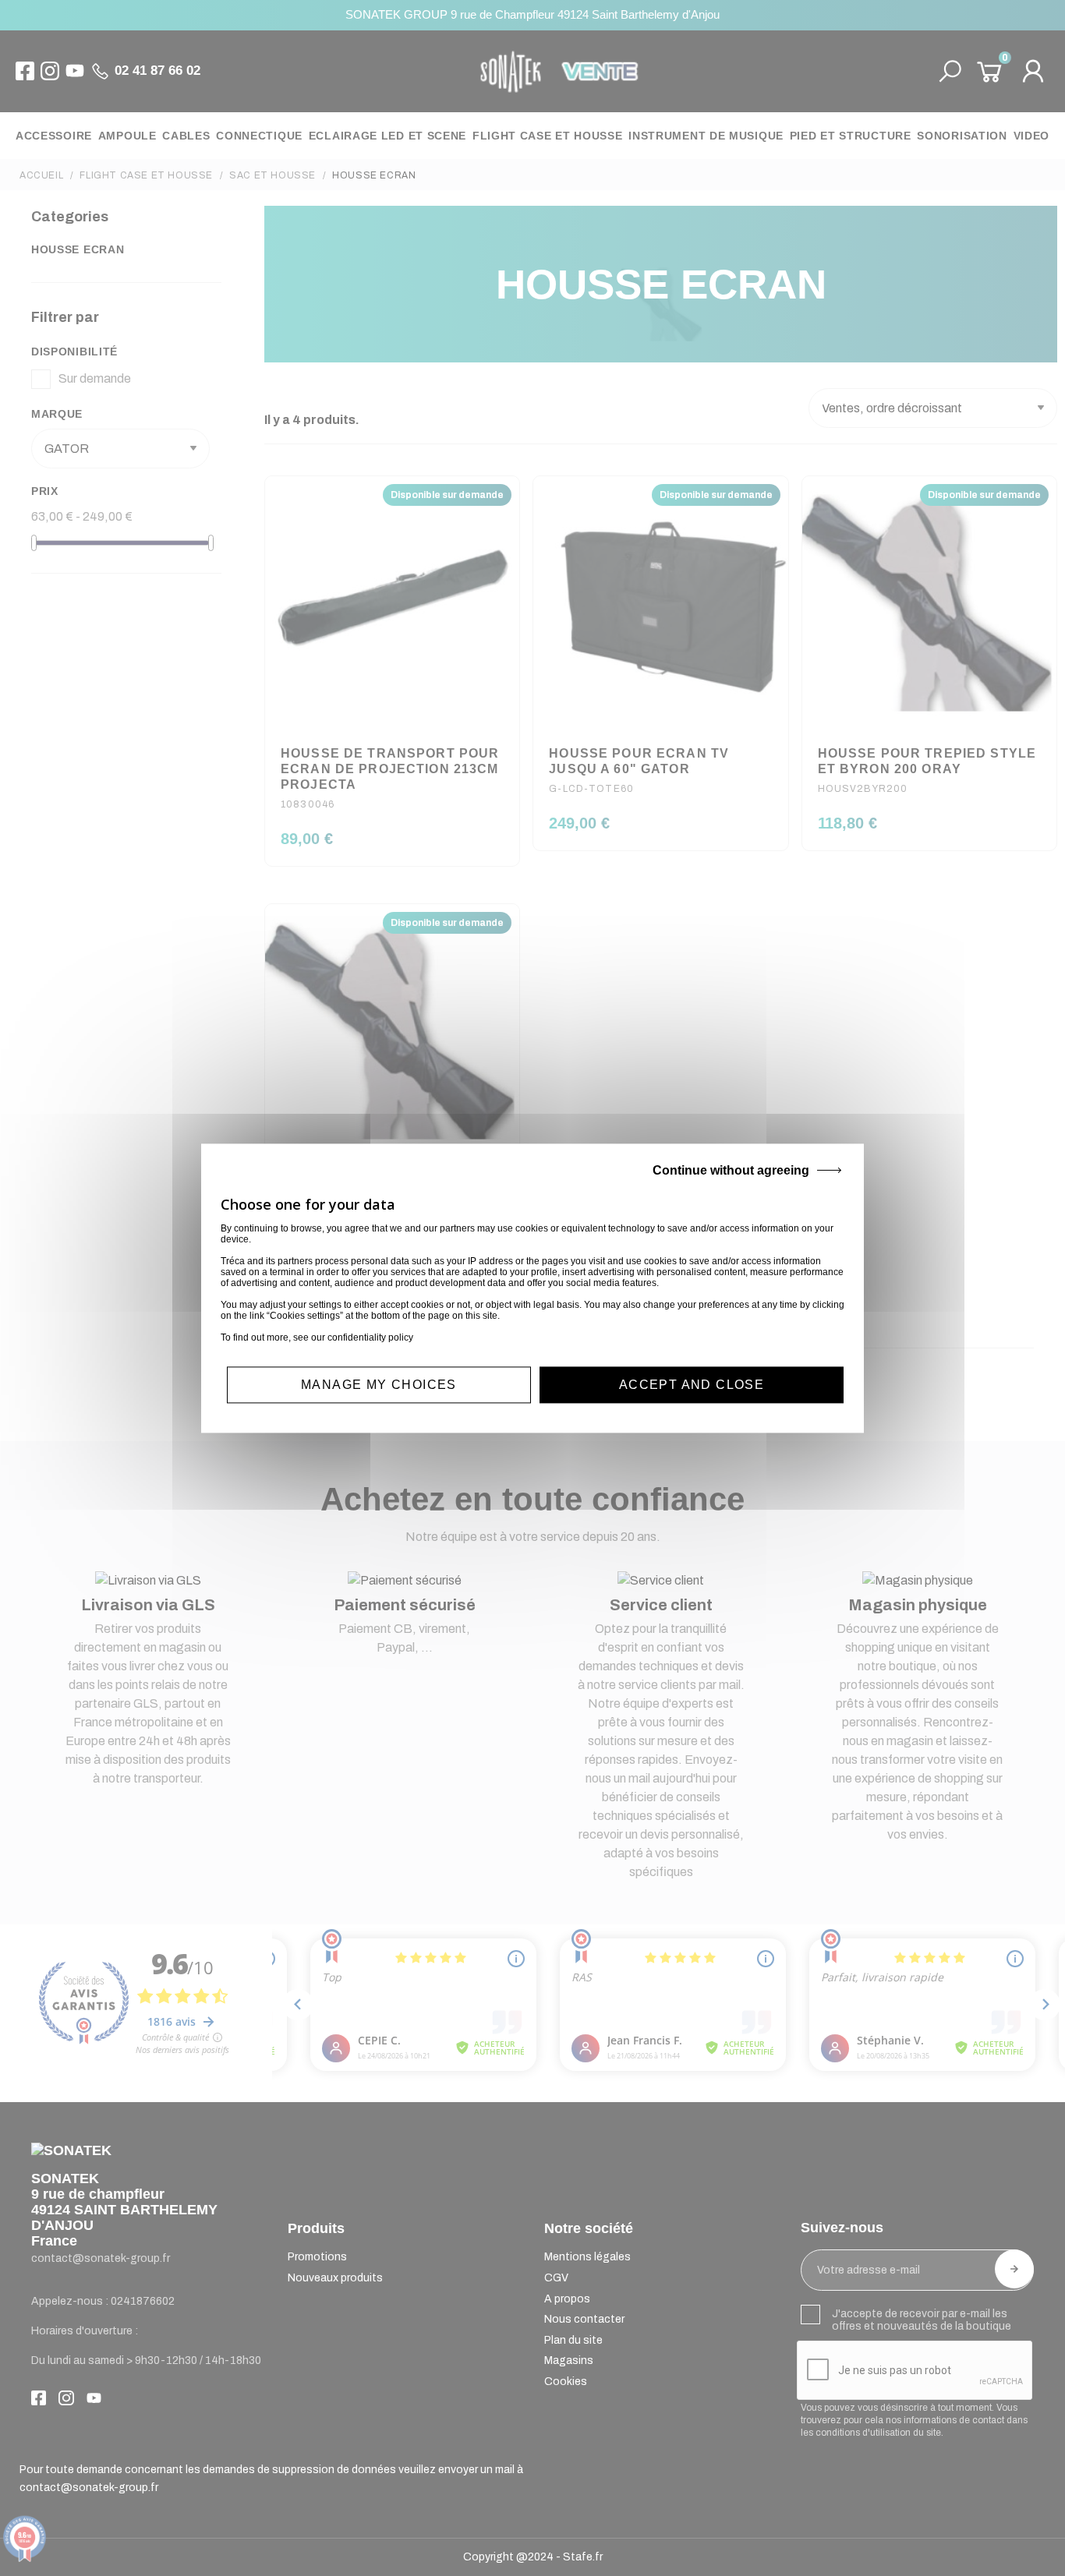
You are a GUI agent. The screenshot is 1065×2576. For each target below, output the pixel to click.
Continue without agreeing (731, 1170)
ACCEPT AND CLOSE (692, 1385)
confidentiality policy (370, 1337)
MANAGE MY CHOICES (379, 1385)
